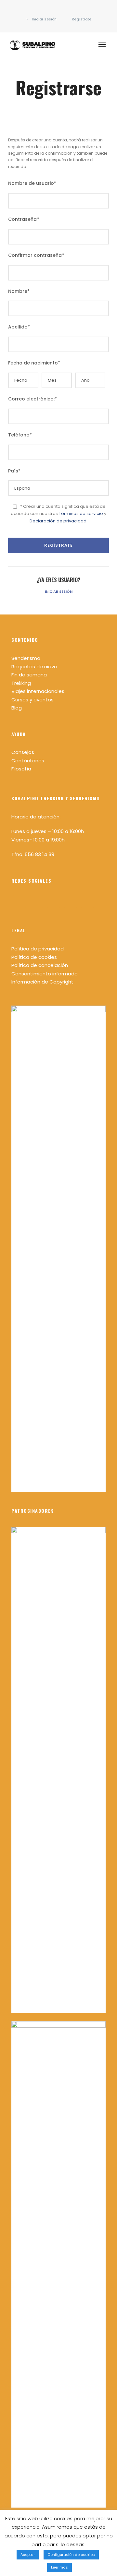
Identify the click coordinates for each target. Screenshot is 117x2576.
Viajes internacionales (38, 691)
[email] (49, 12)
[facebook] (59, 12)
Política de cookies (34, 957)
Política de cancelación (40, 965)
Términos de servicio (81, 513)
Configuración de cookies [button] (71, 2555)
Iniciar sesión (59, 591)
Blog (17, 708)
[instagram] (68, 12)
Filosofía (21, 769)
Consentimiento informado (45, 974)
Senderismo (26, 658)
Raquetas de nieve (34, 667)
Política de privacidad (38, 949)
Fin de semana (29, 675)
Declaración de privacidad (58, 521)
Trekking (21, 683)
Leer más (59, 2567)
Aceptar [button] (28, 2555)
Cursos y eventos (32, 700)
